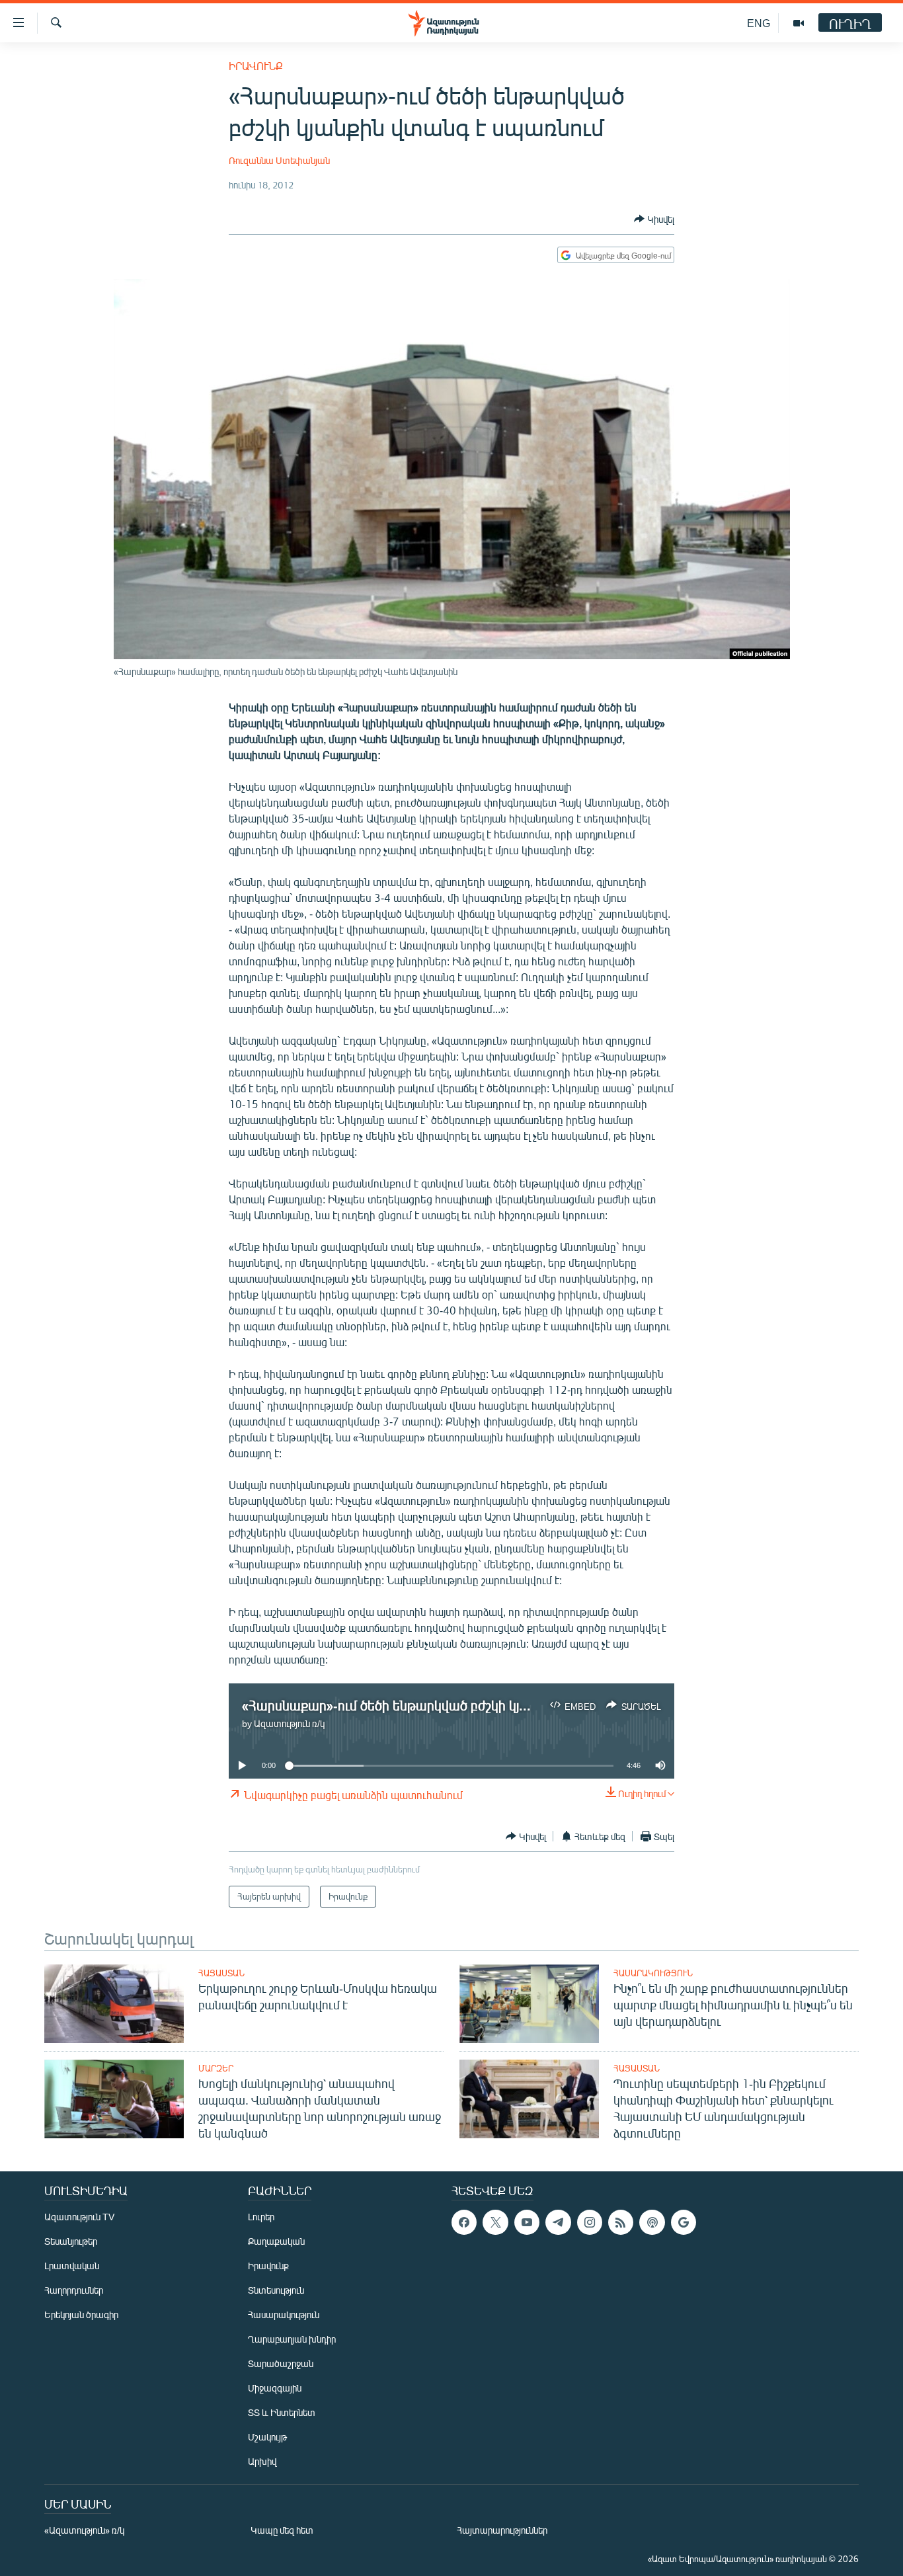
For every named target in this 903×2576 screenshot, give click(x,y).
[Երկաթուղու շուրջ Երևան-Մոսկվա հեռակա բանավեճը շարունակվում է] (114, 2004)
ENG (759, 23)
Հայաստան (221, 1973)
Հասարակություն (653, 1973)
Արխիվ (262, 2461)
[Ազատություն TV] (799, 23)
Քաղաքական (276, 2241)
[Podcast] (652, 2222)
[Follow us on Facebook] (464, 2222)
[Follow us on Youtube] (527, 2222)
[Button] (654, 219)
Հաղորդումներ (74, 2290)
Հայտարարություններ (502, 2530)
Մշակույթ (267, 2437)
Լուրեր (261, 2217)
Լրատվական (72, 2266)
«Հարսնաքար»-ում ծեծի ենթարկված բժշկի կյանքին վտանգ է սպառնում (463, 1705)
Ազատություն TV (79, 2217)
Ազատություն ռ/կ (289, 1723)
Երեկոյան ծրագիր (81, 2314)
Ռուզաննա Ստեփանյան (279, 160)
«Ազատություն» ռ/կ (84, 2530)
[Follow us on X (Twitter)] (495, 2222)
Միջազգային (275, 2388)
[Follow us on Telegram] (558, 2222)
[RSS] (621, 2222)
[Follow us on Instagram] (590, 2222)
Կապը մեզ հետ (282, 2530)
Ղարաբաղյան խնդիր (292, 2339)
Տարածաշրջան (281, 2363)
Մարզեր (216, 2068)
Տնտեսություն (276, 2290)
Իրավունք (256, 66)
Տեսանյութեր (71, 2241)
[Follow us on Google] (684, 2222)
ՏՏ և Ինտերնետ (282, 2412)
